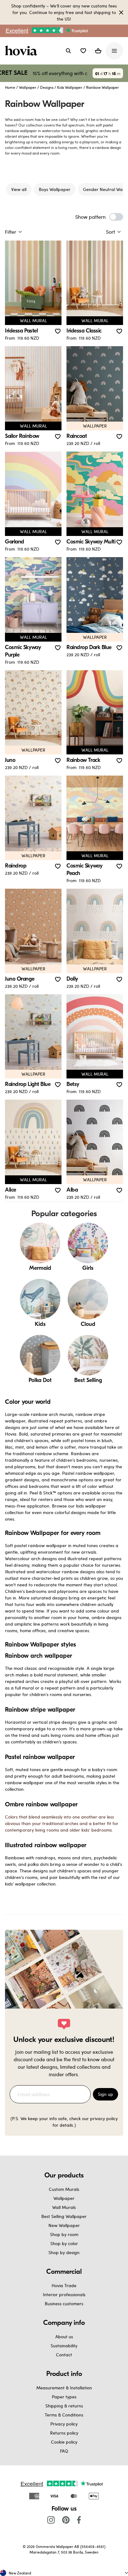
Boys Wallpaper (55, 189)
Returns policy (64, 2433)
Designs (47, 87)
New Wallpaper (64, 2225)
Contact (64, 2355)
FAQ (64, 2451)
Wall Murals (64, 2207)
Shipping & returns (64, 2406)
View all (19, 189)
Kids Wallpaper (70, 87)
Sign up (105, 2094)
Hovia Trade (64, 2285)
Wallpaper (28, 87)
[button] (83, 51)
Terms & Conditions (64, 2415)
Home (10, 87)
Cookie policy (64, 2442)
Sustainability (64, 2346)
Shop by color (64, 2243)
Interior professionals (64, 2294)
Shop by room (64, 2234)
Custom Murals (64, 2189)
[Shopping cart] (98, 51)
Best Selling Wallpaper (64, 2216)
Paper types (64, 2397)
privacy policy (104, 2118)
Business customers (64, 2304)
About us (64, 2337)
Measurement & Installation (64, 2388)
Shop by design (64, 2252)
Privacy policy (64, 2424)
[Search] (68, 51)
